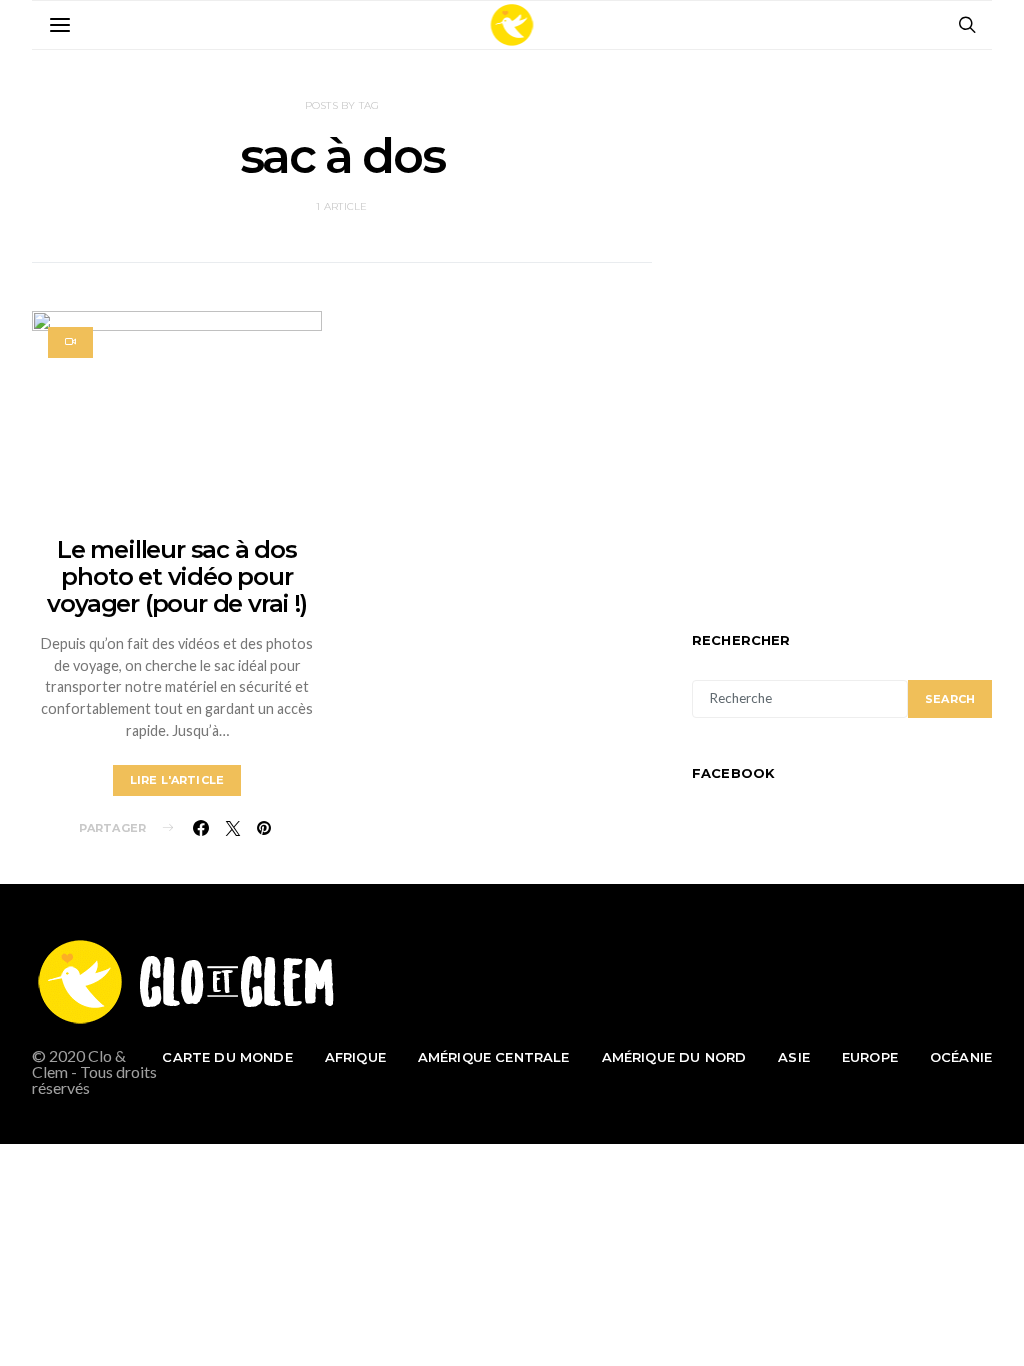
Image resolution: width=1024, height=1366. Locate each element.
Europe (870, 1057)
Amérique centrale (494, 1057)
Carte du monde (227, 1057)
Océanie (961, 1057)
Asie (794, 1057)
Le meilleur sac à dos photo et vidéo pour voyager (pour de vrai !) (176, 576)
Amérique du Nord (674, 1057)
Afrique (355, 1057)
